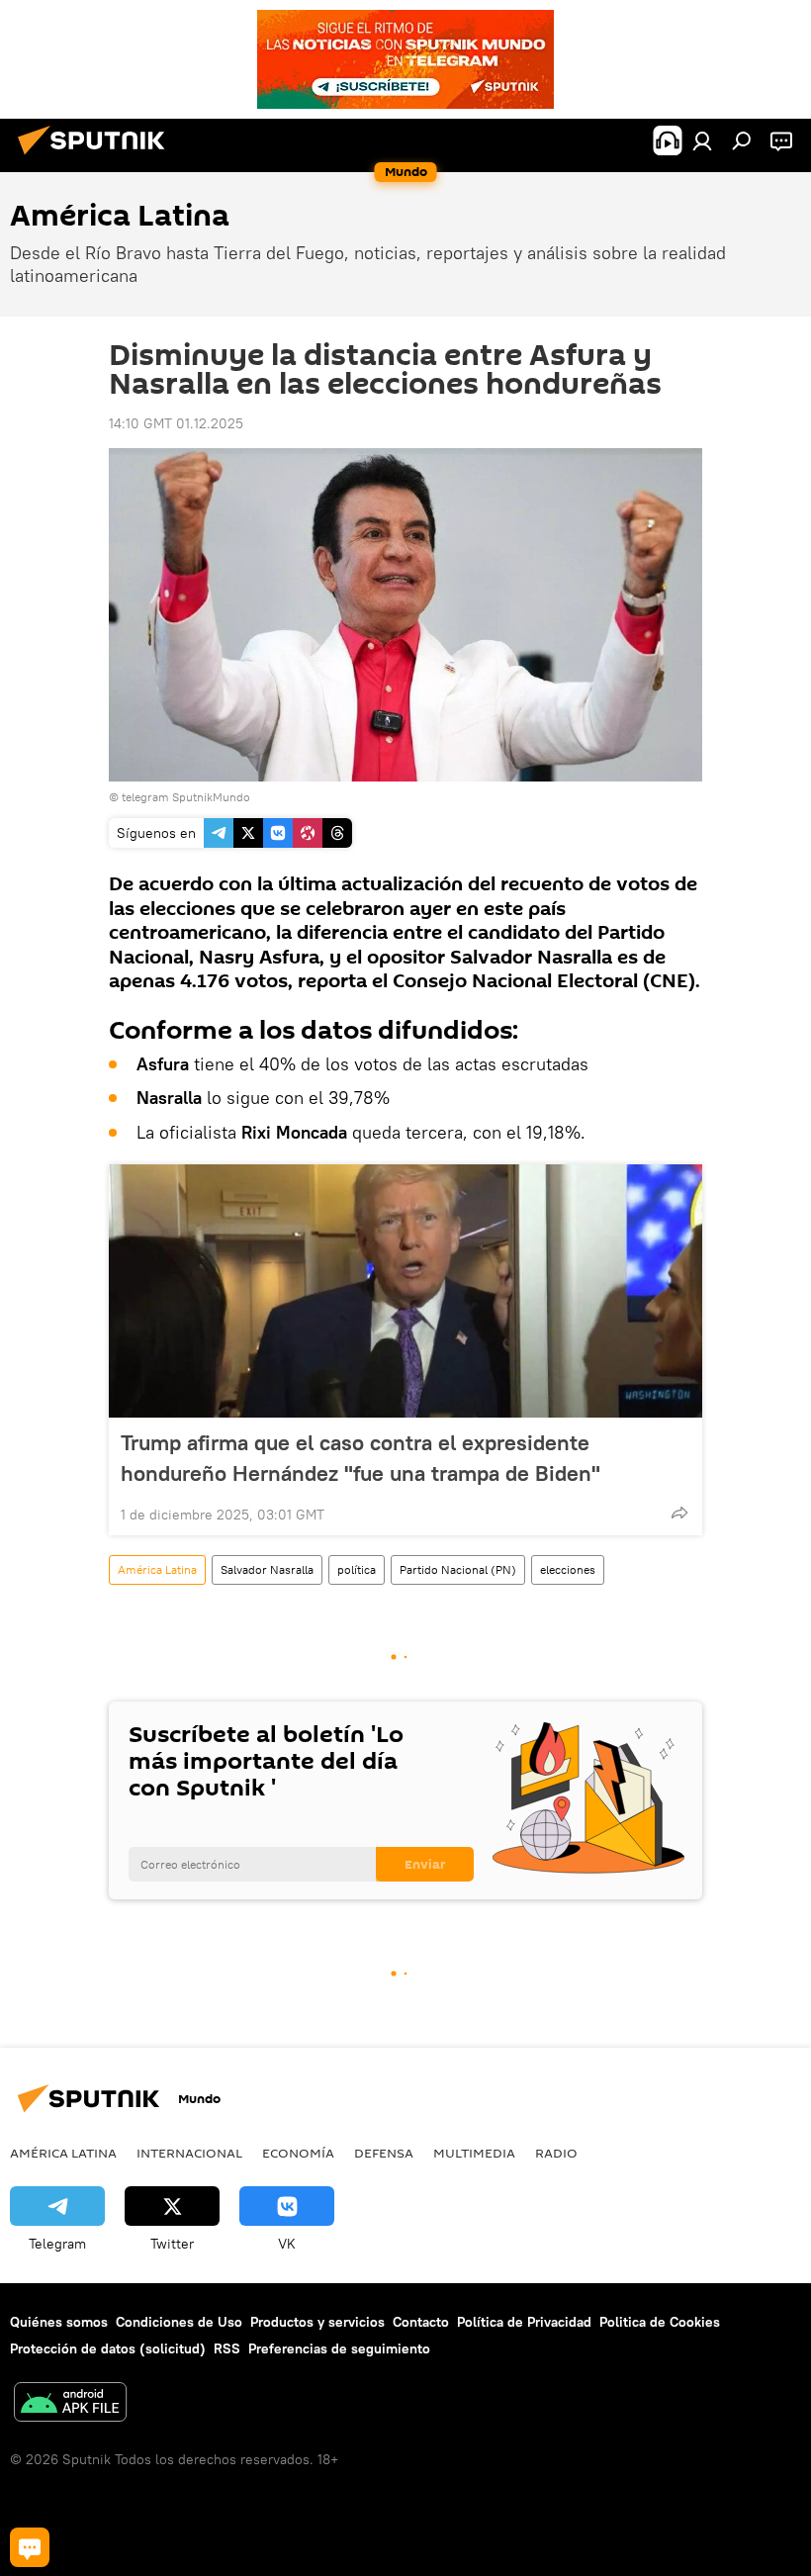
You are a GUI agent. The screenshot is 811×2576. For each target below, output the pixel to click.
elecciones (568, 1569)
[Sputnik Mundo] (97, 157)
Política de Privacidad (524, 2322)
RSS (227, 2348)
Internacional (189, 2153)
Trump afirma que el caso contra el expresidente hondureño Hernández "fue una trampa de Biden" (360, 1458)
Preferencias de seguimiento (339, 2348)
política (357, 1569)
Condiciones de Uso (179, 2322)
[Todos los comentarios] (30, 2547)
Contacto (421, 2322)
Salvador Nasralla (267, 1569)
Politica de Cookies (660, 2322)
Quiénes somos (59, 2322)
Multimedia (474, 2153)
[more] (679, 1513)
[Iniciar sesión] (702, 140)
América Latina (157, 1569)
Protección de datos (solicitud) (108, 2348)
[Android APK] (70, 2404)
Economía (298, 2153)
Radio (556, 2153)
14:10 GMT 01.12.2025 (176, 423)
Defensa (384, 2153)
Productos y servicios (317, 2322)
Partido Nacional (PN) (458, 1569)
